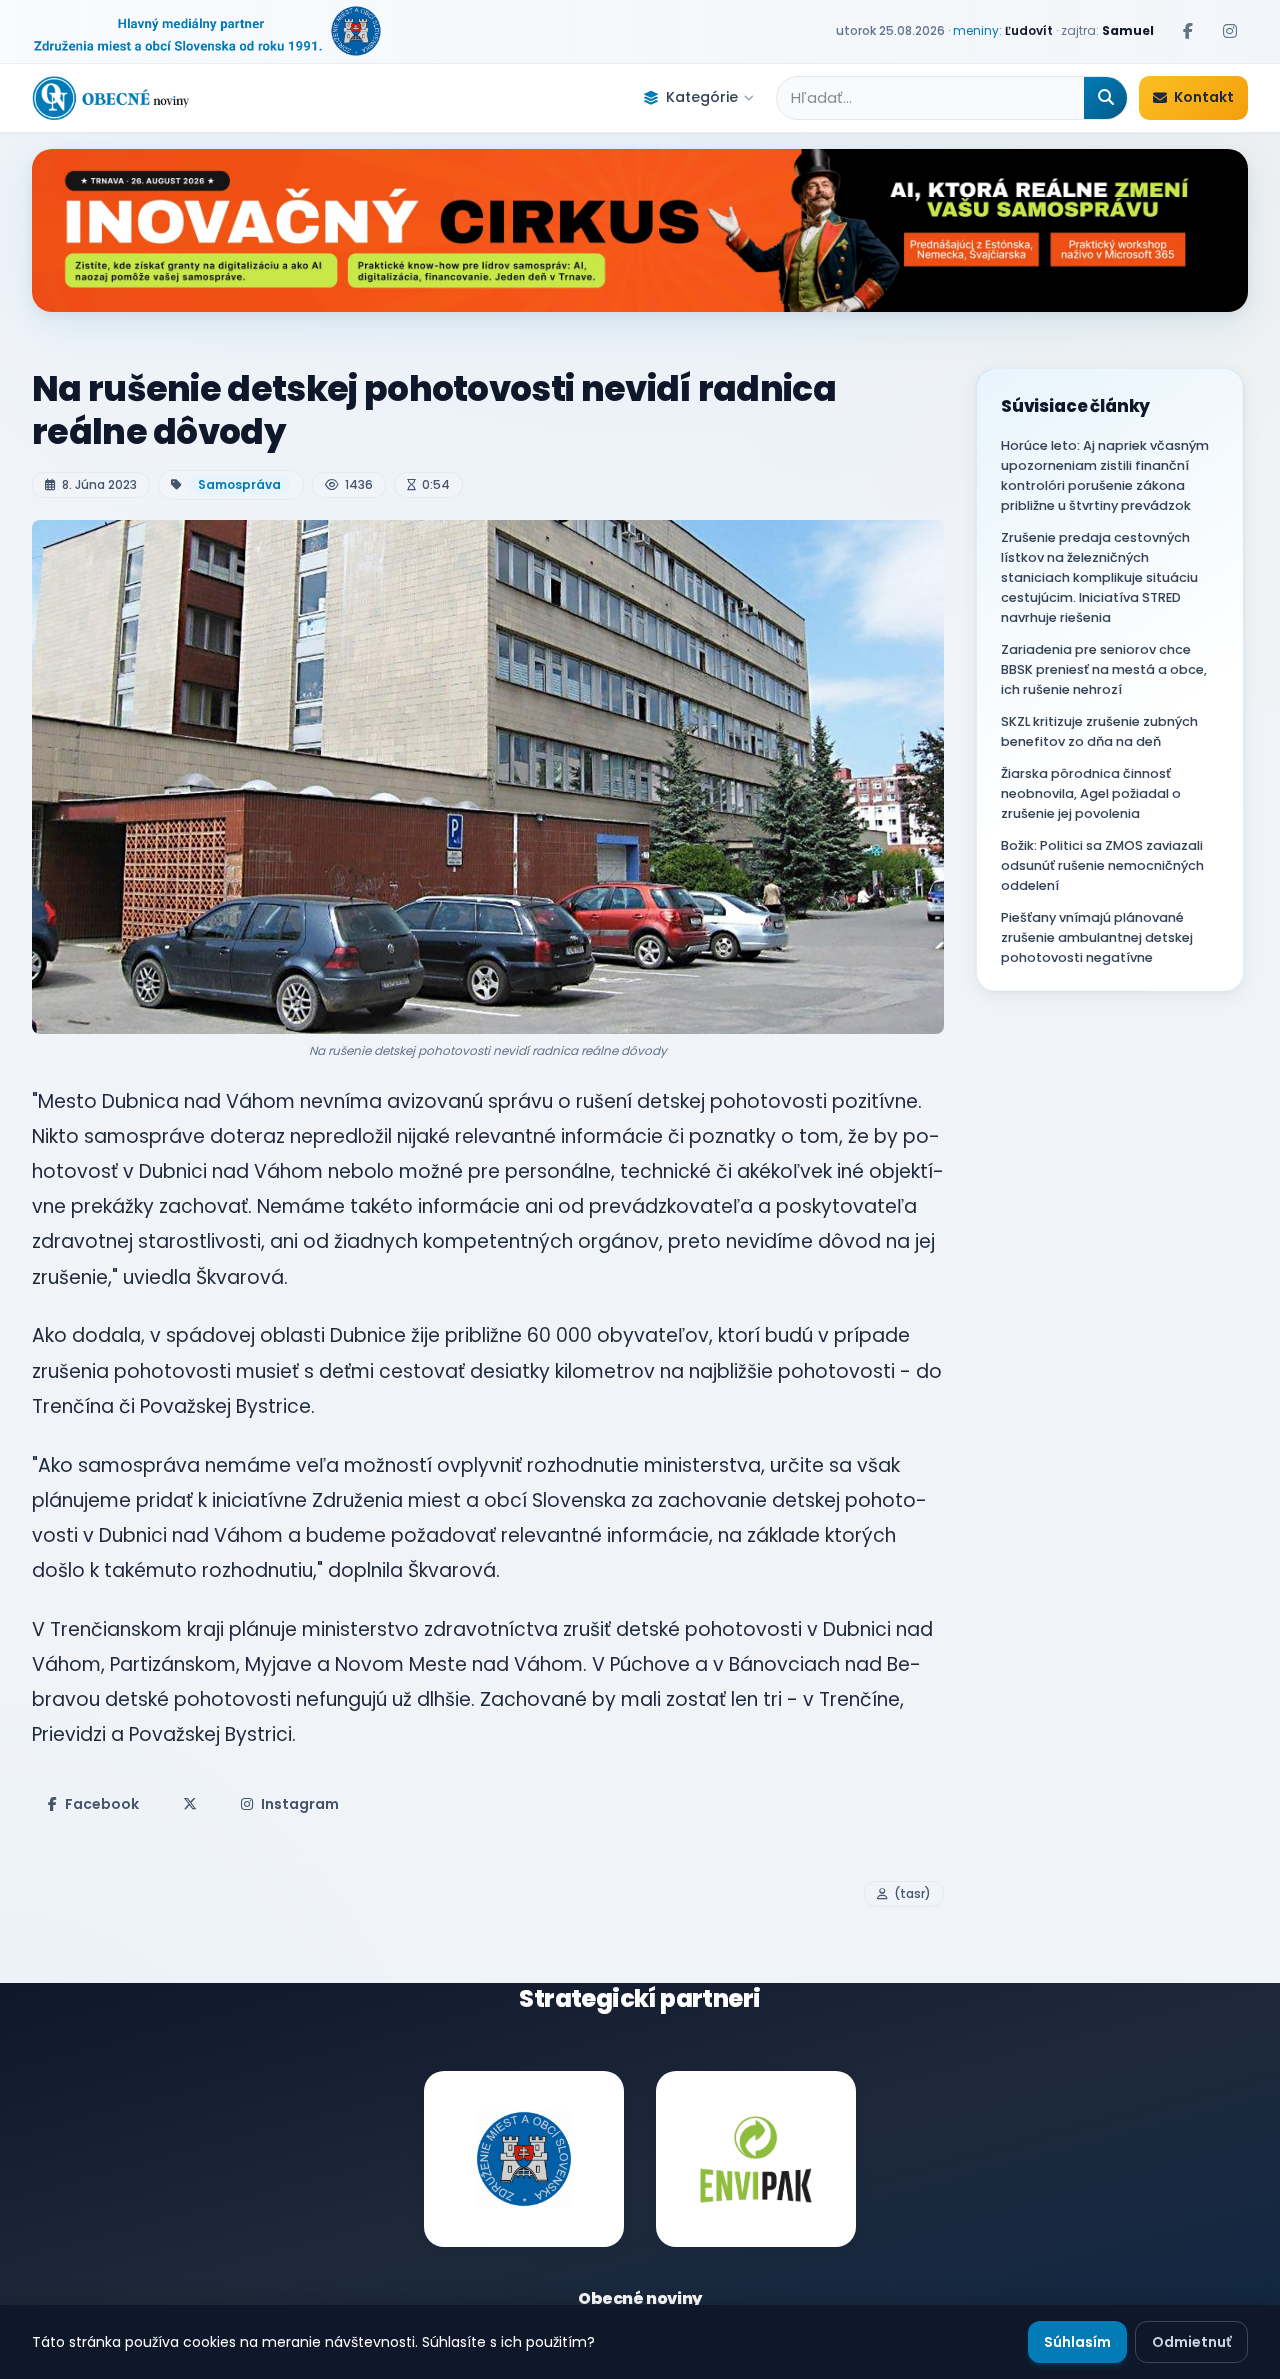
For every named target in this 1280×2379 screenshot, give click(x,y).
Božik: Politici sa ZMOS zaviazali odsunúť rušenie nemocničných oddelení (1102, 865)
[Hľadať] (1105, 98)
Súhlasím (1077, 2342)
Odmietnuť (1191, 2342)
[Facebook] (1188, 31)
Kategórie (702, 97)
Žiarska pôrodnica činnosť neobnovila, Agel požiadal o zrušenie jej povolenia (1091, 793)
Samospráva (239, 484)
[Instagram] (1230, 31)
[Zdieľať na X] (190, 1804)
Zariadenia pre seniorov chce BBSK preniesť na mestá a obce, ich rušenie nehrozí (1104, 669)
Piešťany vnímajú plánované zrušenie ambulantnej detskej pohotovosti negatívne (1097, 937)
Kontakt (1204, 97)
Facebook (102, 1804)
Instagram (300, 1804)
